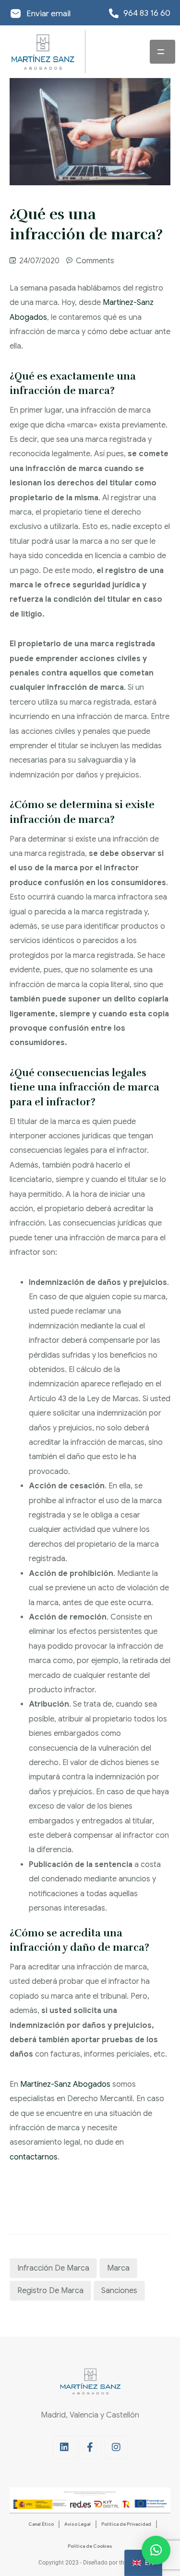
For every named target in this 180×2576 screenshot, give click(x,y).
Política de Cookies (90, 2546)
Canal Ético (41, 2524)
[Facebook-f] (90, 2447)
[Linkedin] (64, 2447)
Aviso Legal (78, 2524)
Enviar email (48, 14)
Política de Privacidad (126, 2524)
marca (118, 2268)
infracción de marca (53, 2268)
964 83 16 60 (147, 13)
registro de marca (50, 2291)
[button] (156, 2550)
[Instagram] (116, 2447)
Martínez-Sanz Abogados (65, 2084)
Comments (95, 261)
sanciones (119, 2291)
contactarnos (34, 2157)
